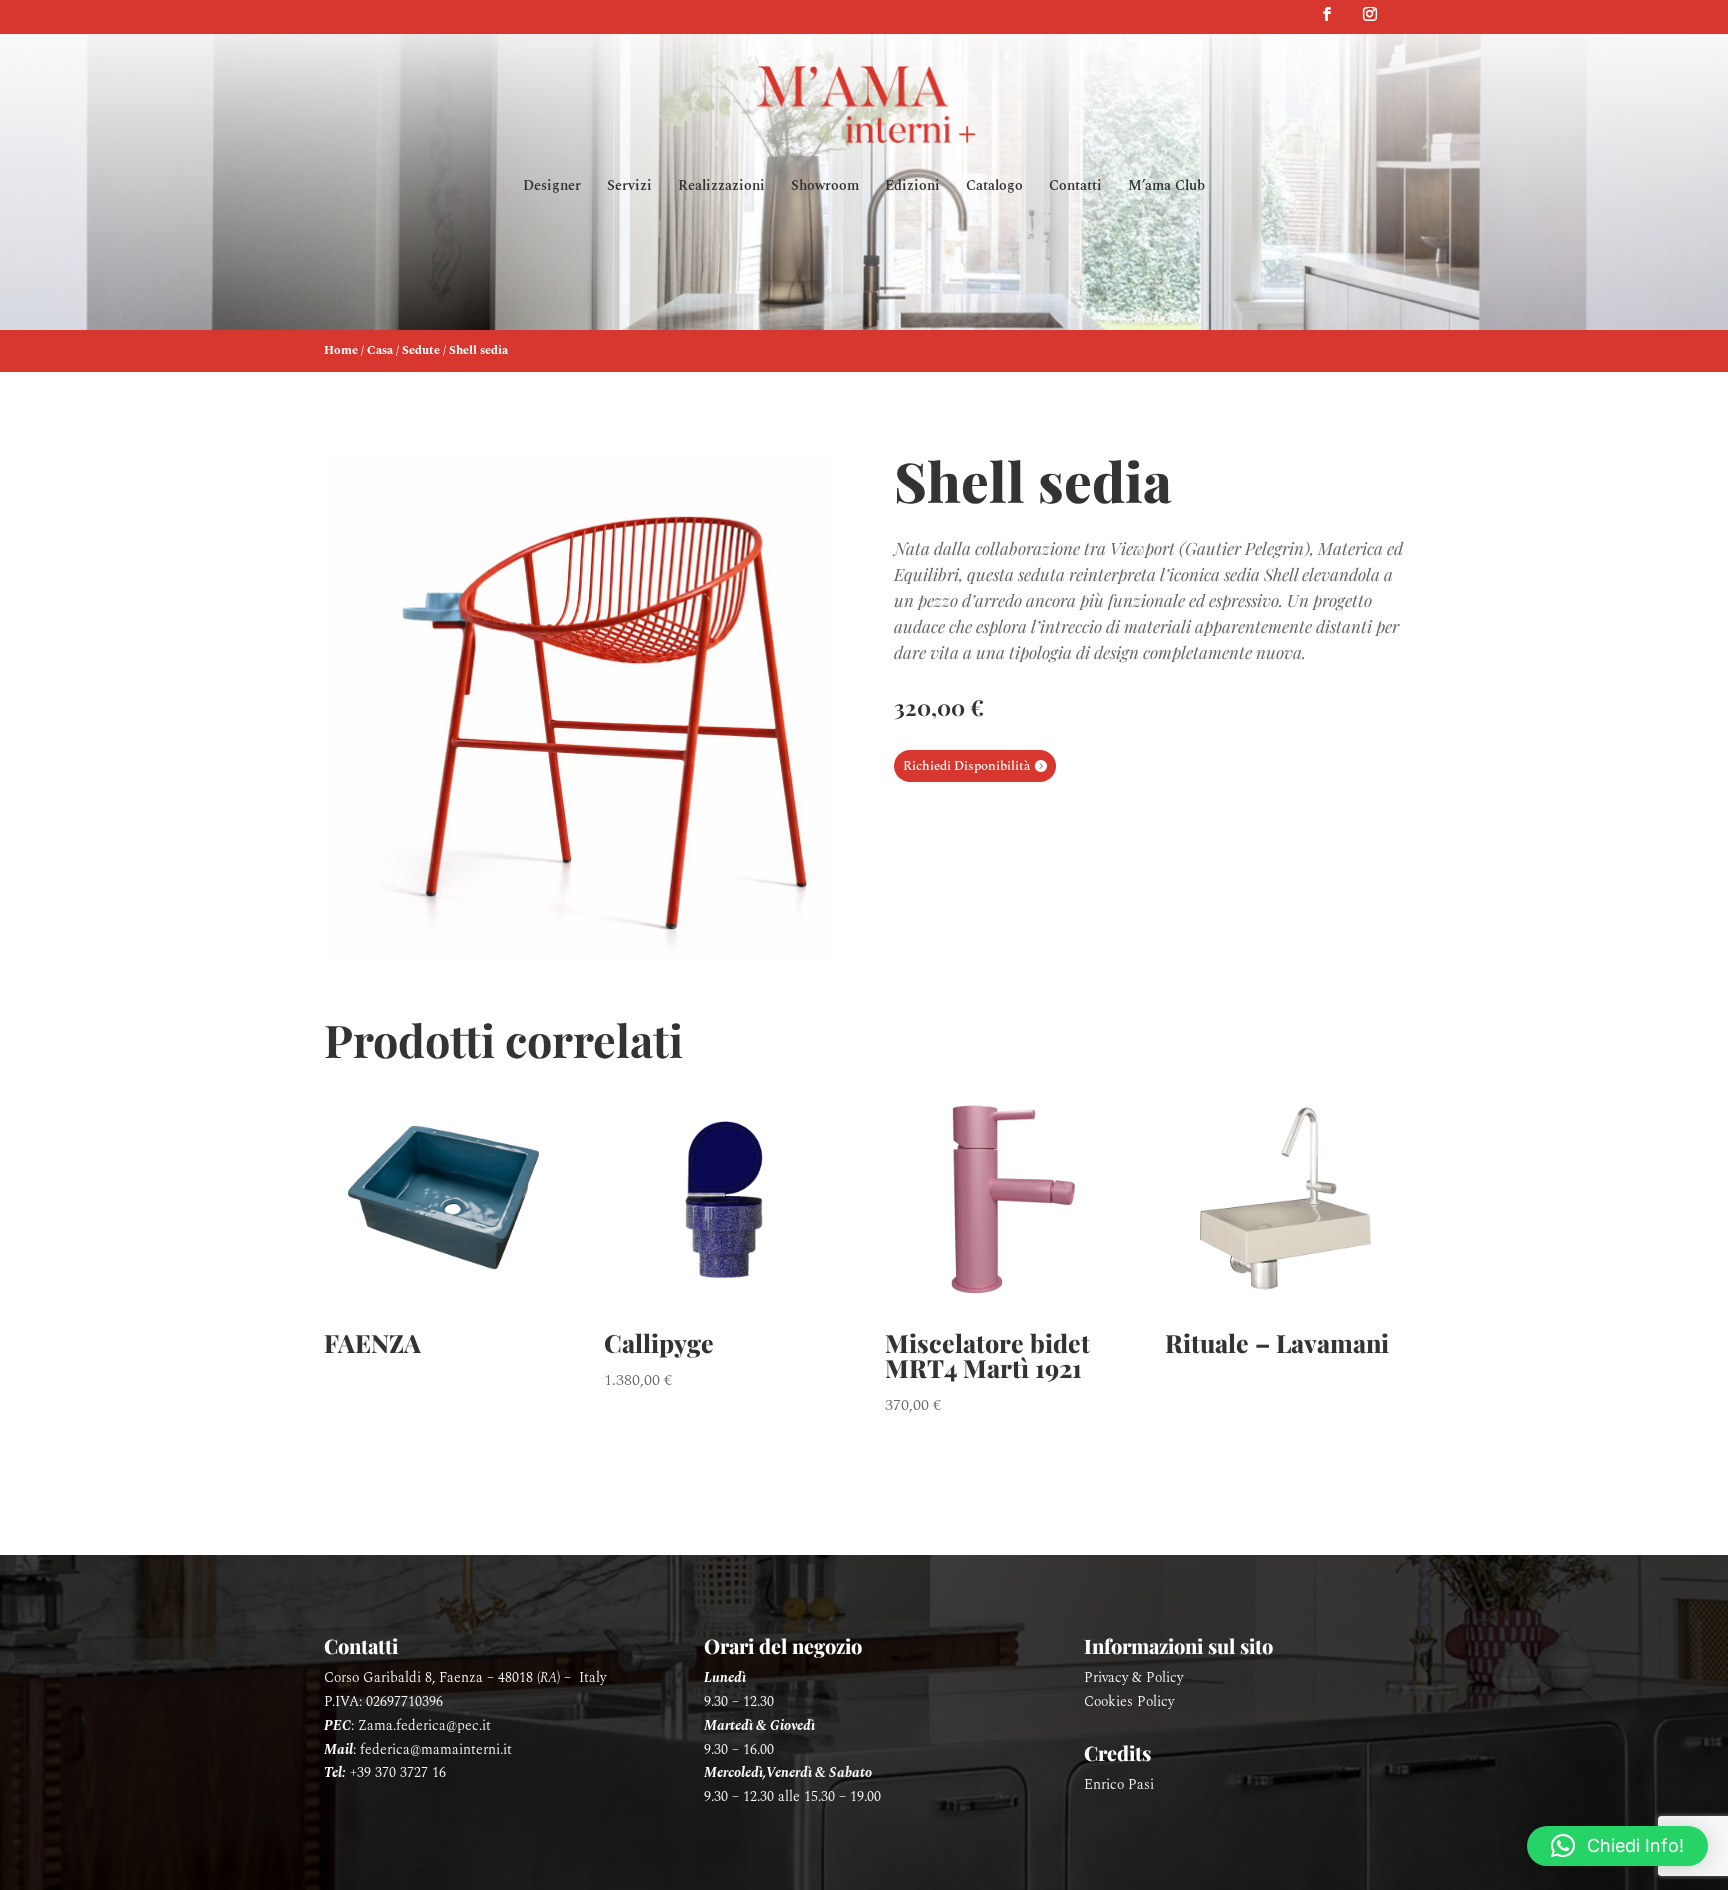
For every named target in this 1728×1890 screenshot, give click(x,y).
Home (341, 350)
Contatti (1075, 187)
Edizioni (912, 187)
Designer (552, 187)
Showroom (825, 187)
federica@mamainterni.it (436, 1749)
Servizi (629, 187)
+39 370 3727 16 (398, 1772)
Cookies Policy (1129, 1701)
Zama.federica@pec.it (424, 1725)
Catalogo (994, 187)
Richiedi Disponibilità (966, 766)
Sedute (421, 350)
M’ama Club (1166, 187)
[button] (1617, 1846)
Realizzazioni (721, 187)
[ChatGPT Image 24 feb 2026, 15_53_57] (579, 958)
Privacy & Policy (1133, 1677)
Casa (380, 350)
